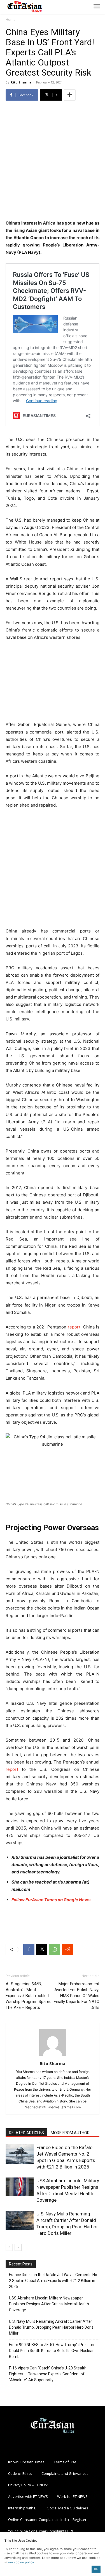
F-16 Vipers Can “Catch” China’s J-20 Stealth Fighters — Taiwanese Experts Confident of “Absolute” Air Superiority (48, 2374)
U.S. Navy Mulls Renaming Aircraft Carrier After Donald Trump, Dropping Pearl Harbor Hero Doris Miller (51, 2327)
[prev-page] (9, 2247)
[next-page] (18, 2247)
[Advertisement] (53, 161)
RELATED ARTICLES (26, 2133)
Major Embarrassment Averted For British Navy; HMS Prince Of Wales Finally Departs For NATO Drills (77, 1996)
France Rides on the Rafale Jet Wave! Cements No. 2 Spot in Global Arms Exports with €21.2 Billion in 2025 (53, 2281)
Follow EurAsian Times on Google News (51, 1900)
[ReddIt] (67, 1950)
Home (11, 20)
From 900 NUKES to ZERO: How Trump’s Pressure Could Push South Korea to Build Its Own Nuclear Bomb (52, 2351)
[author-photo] (53, 2056)
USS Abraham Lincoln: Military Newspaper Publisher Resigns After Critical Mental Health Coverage (49, 2304)
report (74, 1327)
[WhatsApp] (55, 1950)
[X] (42, 1950)
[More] (70, 95)
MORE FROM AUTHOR (70, 2133)
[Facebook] (29, 1950)
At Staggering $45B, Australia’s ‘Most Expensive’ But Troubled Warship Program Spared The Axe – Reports (29, 1996)
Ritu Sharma (21, 82)
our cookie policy (21, 2562)
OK (96, 2569)
